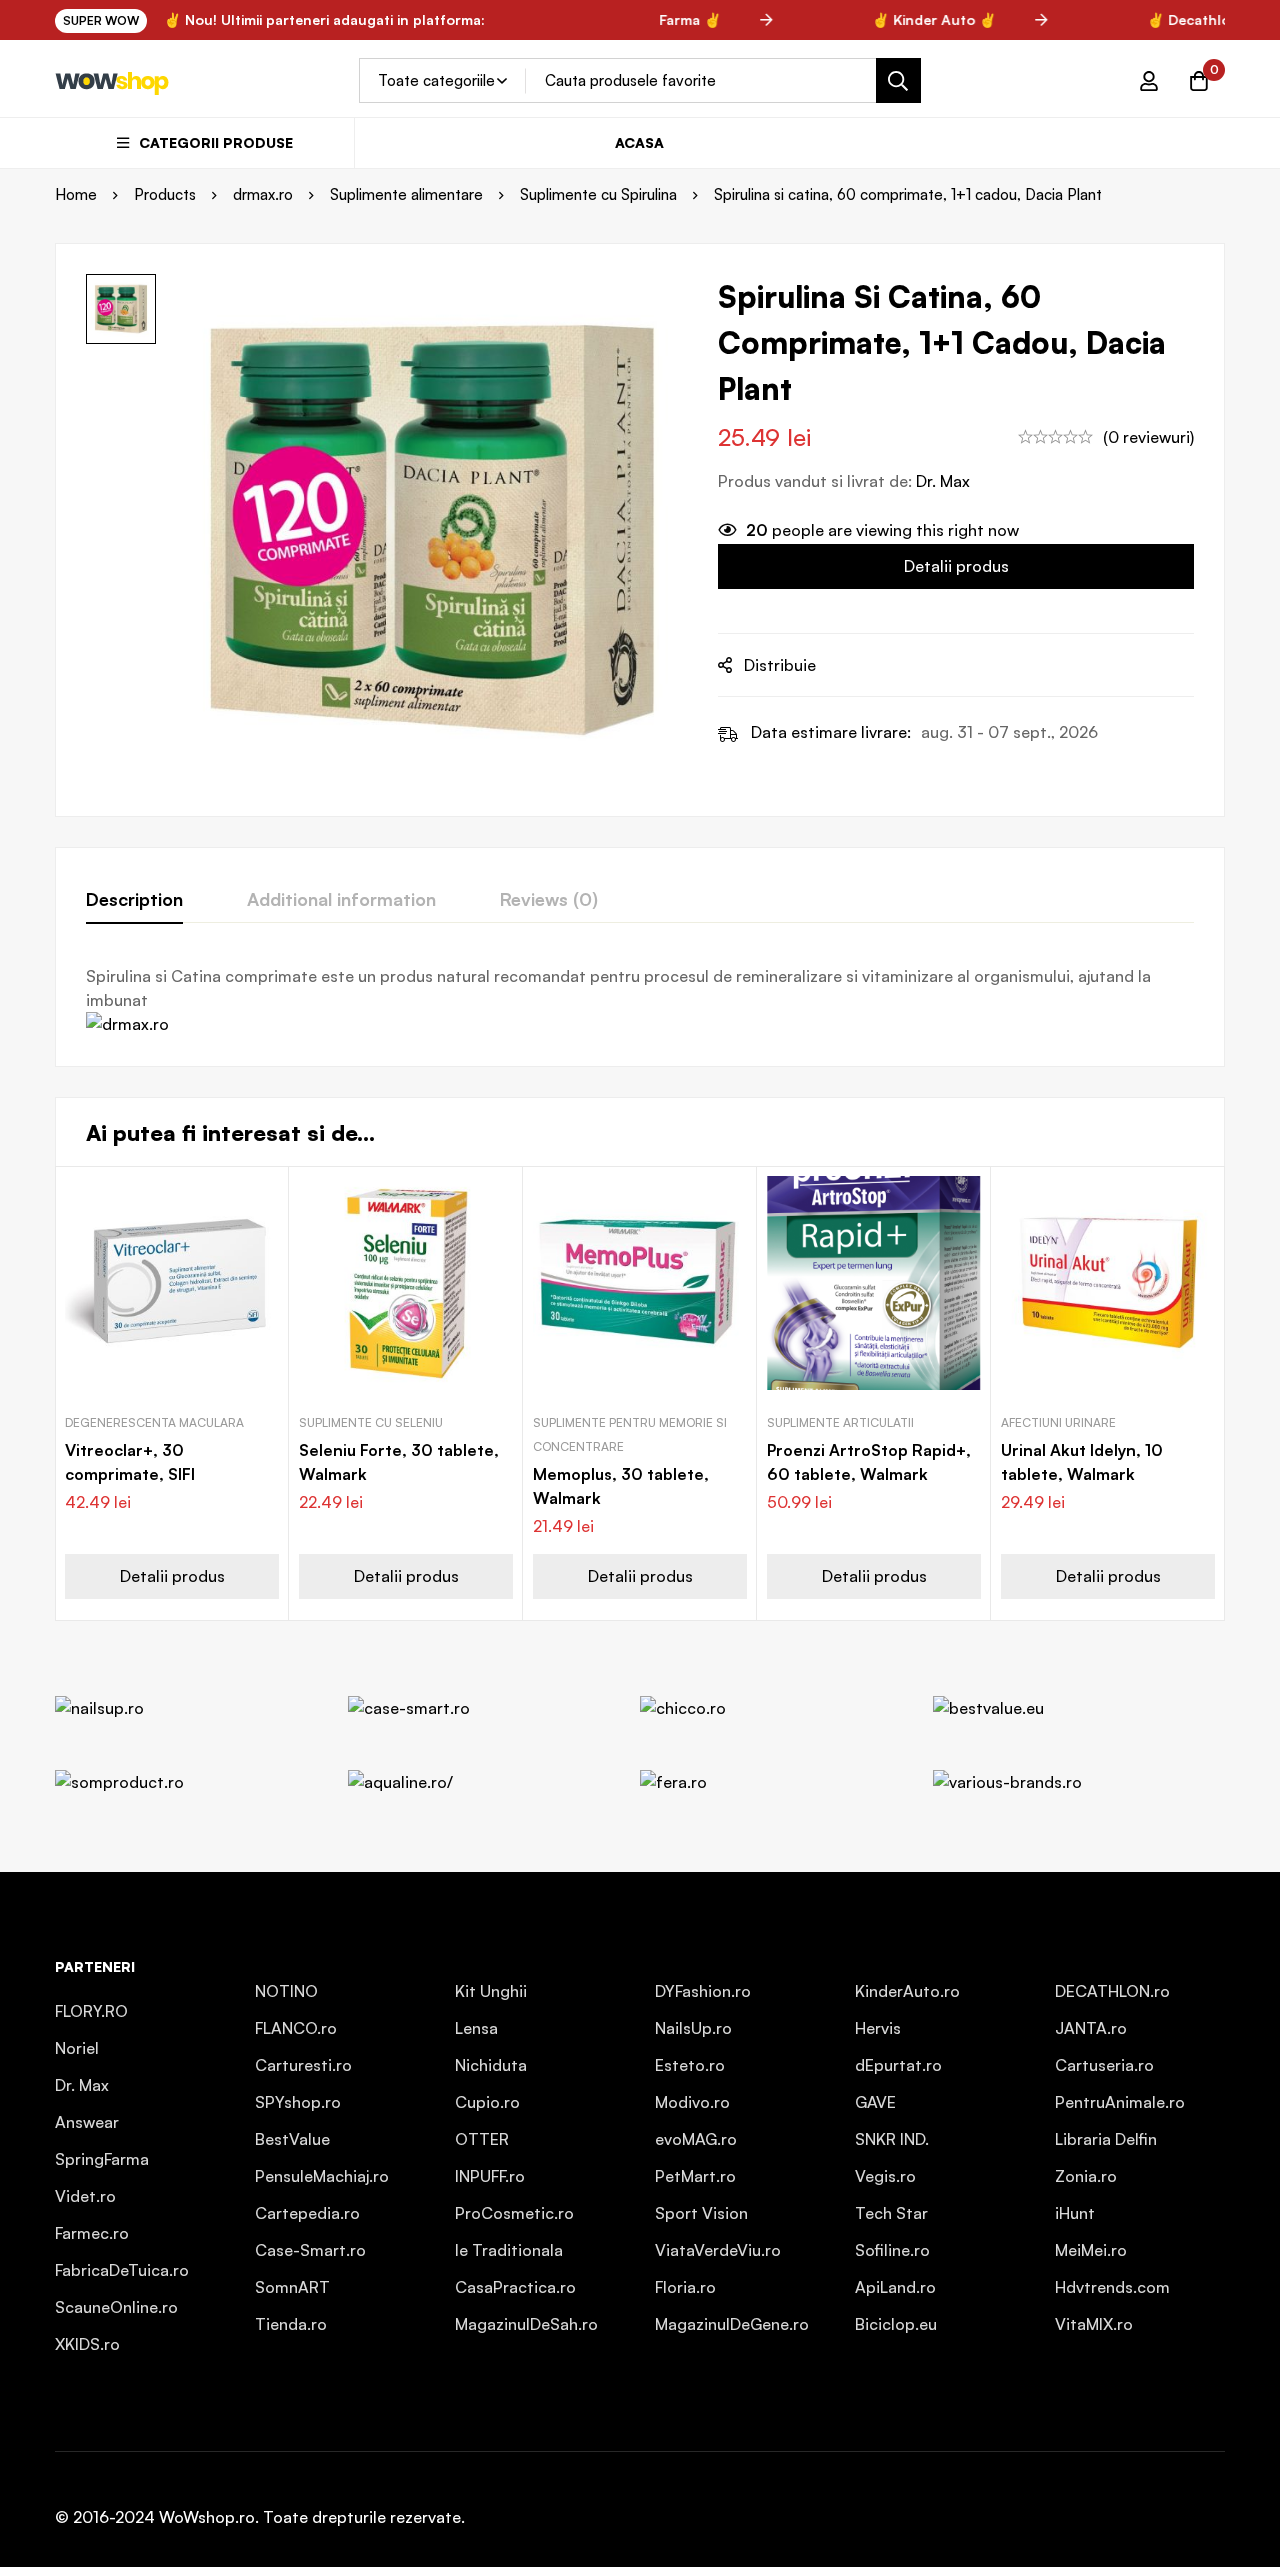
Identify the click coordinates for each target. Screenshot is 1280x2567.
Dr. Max (943, 481)
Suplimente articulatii (840, 1422)
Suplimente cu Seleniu (371, 1422)
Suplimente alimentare (406, 194)
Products (165, 194)
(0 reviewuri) (1148, 437)
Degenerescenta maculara (154, 1422)
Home (76, 194)
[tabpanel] (640, 1000)
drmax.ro (263, 194)
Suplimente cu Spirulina (598, 194)
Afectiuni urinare (1058, 1422)
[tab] (134, 900)
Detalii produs (956, 566)
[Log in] (1149, 81)
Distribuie (780, 665)
